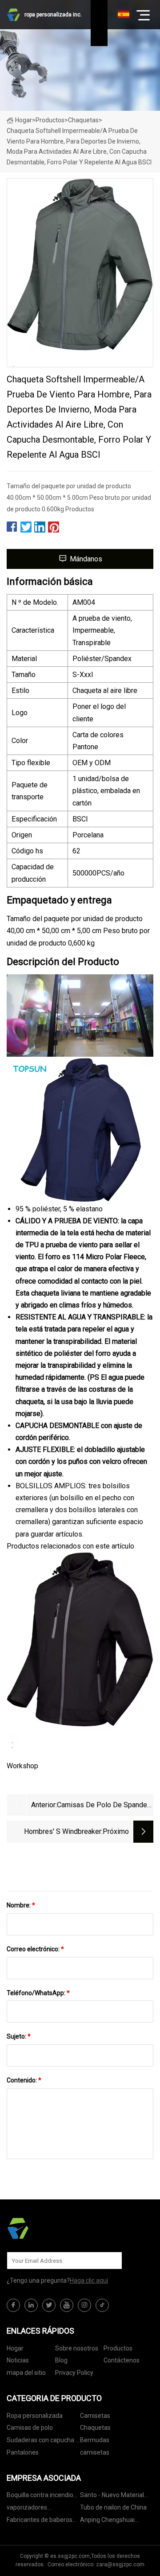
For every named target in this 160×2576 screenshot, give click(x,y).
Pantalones (23, 2452)
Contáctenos (122, 2360)
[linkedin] (31, 2305)
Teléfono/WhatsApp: (38, 1993)
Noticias (18, 2360)
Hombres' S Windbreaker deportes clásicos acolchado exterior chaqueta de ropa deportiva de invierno (55, 1832)
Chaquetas (83, 120)
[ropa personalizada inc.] (51, 2228)
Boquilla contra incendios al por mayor (42, 2496)
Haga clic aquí (89, 2280)
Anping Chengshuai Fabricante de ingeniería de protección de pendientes (114, 2521)
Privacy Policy (74, 2373)
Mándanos (86, 559)
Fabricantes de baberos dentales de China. (40, 2521)
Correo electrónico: (35, 1949)
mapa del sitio (26, 2373)
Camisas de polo (30, 2428)
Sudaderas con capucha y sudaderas (43, 2442)
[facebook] (13, 2305)
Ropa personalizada (35, 2416)
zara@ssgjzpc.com (120, 2564)
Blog (61, 2360)
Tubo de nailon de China (113, 2507)
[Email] (111, 2261)
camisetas (95, 2452)
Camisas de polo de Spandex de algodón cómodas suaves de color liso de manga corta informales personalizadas (104, 1806)
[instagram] (84, 2305)
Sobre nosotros (77, 2348)
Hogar (24, 120)
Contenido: (24, 2080)
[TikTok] (102, 2305)
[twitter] (49, 2305)
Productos (50, 120)
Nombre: (21, 1905)
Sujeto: (19, 2036)
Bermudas (95, 2440)
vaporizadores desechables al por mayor (43, 2509)
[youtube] (67, 2305)
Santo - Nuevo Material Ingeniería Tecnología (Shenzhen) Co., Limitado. (116, 2496)
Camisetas (95, 2416)
